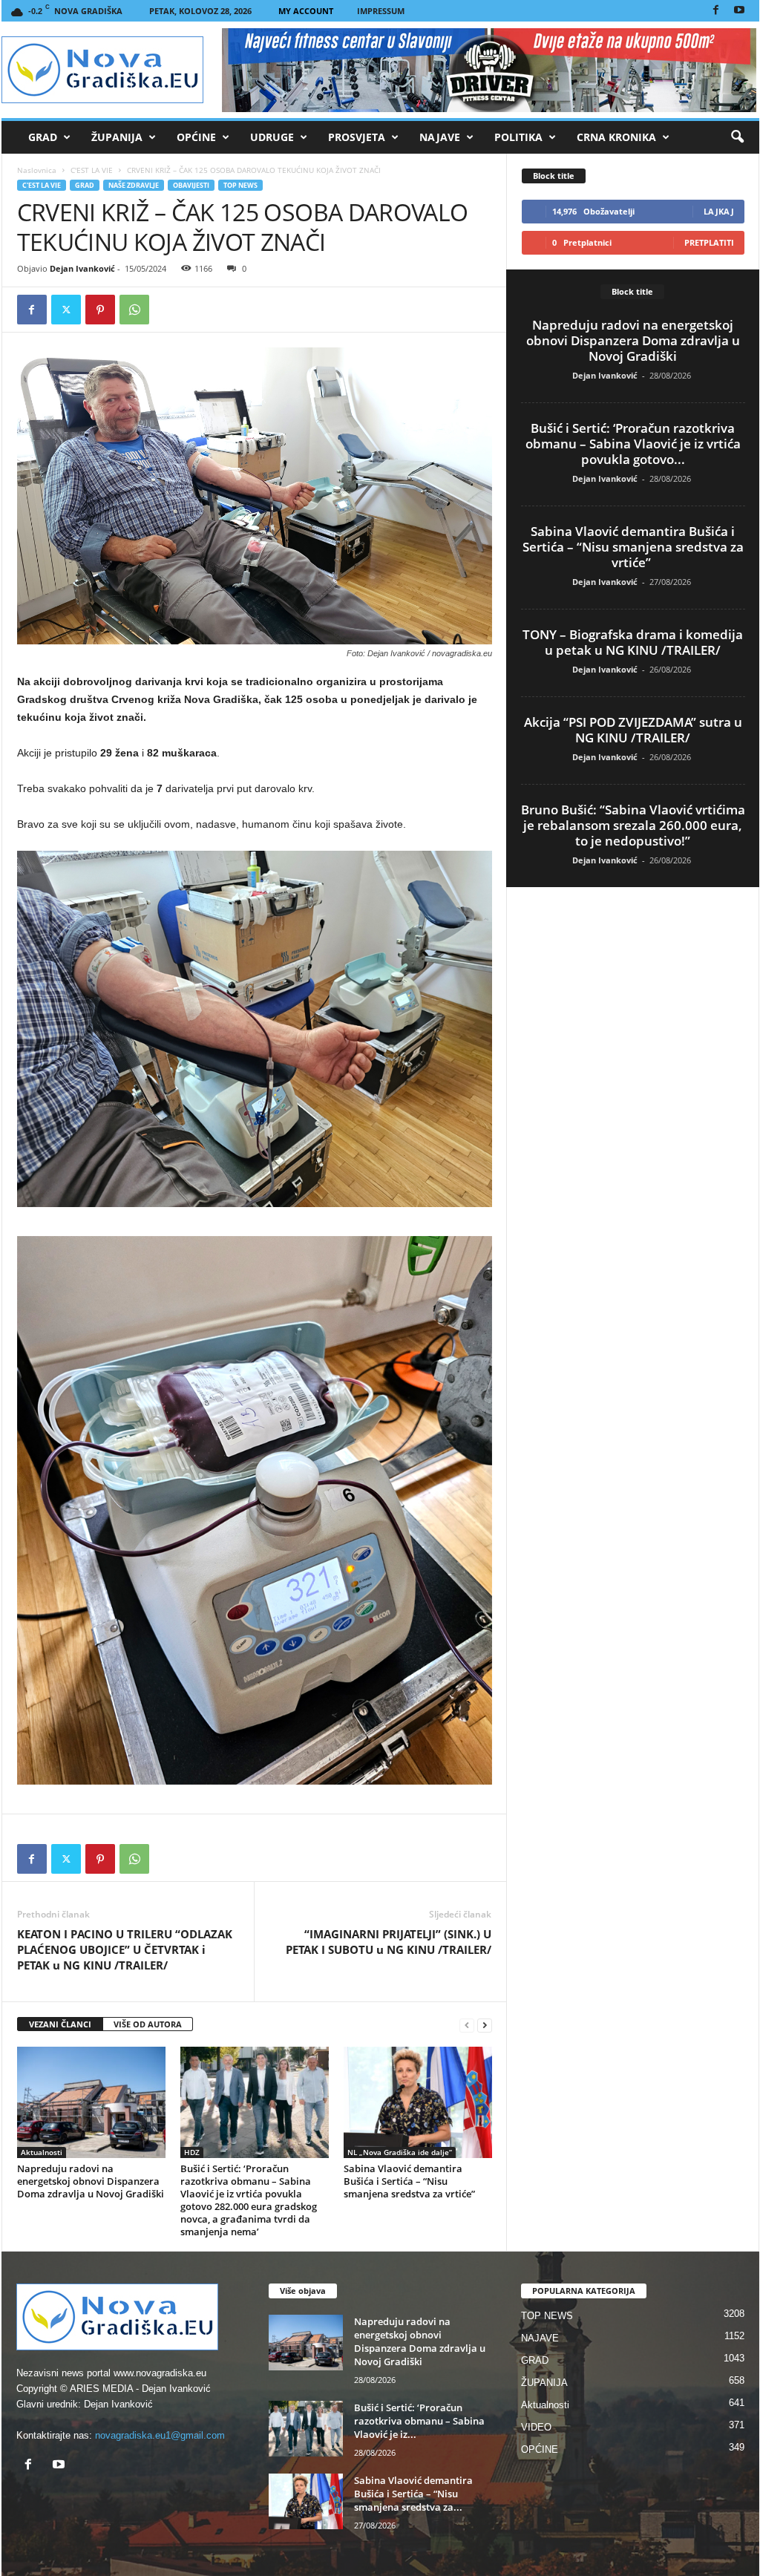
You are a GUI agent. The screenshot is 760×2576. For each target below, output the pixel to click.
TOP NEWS (240, 185)
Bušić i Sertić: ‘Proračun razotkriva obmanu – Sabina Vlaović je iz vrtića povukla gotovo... (633, 444)
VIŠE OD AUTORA (148, 2024)
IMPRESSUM (381, 11)
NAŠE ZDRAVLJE (134, 185)
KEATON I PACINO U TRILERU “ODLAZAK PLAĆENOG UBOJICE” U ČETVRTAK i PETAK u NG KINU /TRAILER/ (125, 1949)
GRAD (43, 137)
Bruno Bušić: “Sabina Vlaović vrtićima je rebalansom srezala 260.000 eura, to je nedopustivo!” (633, 825)
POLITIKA (518, 137)
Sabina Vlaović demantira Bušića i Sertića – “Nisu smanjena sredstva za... (413, 2494)
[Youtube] (739, 11)
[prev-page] (467, 2025)
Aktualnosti (42, 2152)
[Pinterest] (100, 310)
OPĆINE (196, 137)
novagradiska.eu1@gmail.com (160, 2435)
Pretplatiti (709, 242)
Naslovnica (37, 170)
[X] (66, 310)
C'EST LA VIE (92, 170)
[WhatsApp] (134, 310)
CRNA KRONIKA (616, 137)
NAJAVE (440, 137)
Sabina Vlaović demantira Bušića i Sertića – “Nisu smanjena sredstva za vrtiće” (410, 2181)
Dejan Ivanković (82, 268)
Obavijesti (191, 185)
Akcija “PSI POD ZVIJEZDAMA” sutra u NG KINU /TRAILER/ (633, 730)
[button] (737, 137)
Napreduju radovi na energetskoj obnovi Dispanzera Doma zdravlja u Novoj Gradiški (91, 2181)
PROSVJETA (357, 137)
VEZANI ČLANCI (60, 2024)
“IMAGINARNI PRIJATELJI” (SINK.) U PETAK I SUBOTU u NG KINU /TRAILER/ (389, 1942)
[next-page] (485, 2025)
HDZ (192, 2152)
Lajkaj (719, 211)
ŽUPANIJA (117, 137)
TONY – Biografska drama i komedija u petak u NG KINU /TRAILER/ (633, 642)
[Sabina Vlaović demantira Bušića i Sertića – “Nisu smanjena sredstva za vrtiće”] (418, 2102)
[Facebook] (716, 11)
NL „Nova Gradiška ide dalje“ (400, 2152)
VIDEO (536, 2427)
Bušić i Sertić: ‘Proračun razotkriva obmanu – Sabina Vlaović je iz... (419, 2421)
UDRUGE (272, 137)
